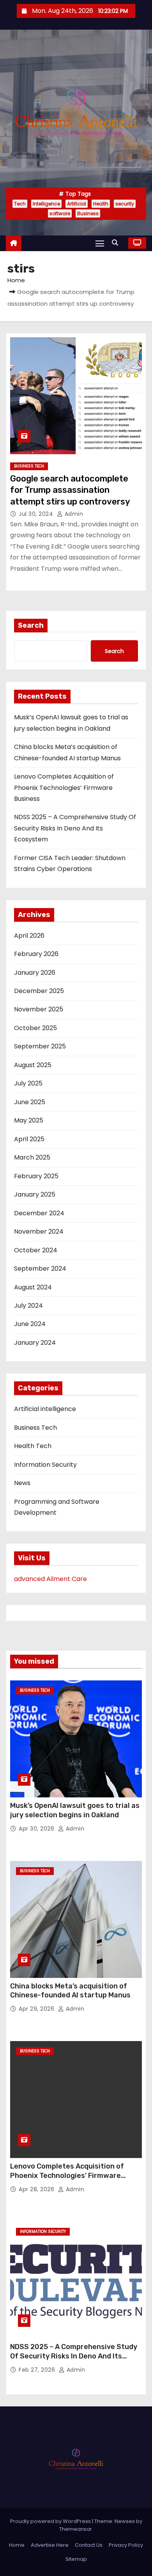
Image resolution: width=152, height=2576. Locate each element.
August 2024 (33, 1287)
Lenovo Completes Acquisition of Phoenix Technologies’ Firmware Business (64, 788)
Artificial (77, 204)
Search (31, 625)
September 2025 (40, 1046)
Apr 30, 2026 (37, 1829)
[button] (117, 243)
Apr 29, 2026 (37, 2009)
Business (88, 213)
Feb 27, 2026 (38, 2370)
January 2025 (35, 1194)
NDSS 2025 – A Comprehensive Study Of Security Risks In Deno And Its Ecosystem (75, 828)
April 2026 (29, 936)
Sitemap (76, 2559)
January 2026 (35, 973)
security (125, 204)
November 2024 (39, 1231)
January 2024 (35, 1343)
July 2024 (28, 1306)
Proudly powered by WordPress (51, 2521)
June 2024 (30, 1324)
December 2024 (39, 1213)
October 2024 (36, 1250)
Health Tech (33, 1446)
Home (16, 280)
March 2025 (32, 1157)
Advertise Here (50, 2545)
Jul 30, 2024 (37, 514)
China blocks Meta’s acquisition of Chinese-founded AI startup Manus (70, 1991)
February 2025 (36, 1176)
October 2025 (35, 1028)
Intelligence (46, 204)
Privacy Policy (126, 2545)
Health (101, 204)
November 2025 (39, 1009)
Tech (20, 204)
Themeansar (76, 2529)
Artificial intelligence (45, 1409)
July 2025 (28, 1083)
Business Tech (29, 466)
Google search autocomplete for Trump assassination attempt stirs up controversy (70, 490)
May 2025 (29, 1120)
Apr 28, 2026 (37, 2189)
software (60, 213)
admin (73, 514)
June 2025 (30, 1102)
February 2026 (36, 954)
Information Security (45, 1465)
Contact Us (89, 2545)
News (22, 1483)
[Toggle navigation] (100, 243)
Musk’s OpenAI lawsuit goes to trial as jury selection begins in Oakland (75, 1810)
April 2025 (29, 1139)
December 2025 (39, 991)
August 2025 (33, 1065)
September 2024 (40, 1269)
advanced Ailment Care (50, 1579)
